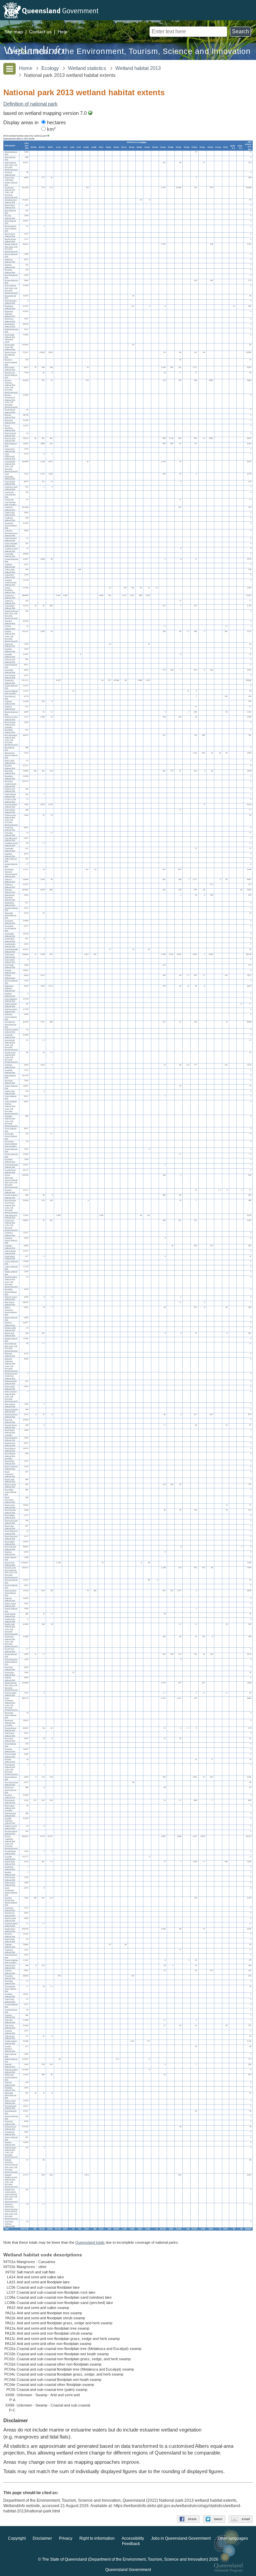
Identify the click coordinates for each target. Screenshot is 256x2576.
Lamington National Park (10, 1234)
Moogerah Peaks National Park (11, 1411)
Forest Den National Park (10, 829)
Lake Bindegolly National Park (11, 1216)
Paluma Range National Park (10, 1729)
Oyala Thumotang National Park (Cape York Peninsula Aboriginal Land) (11, 1704)
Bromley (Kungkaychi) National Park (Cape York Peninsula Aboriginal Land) (11, 401)
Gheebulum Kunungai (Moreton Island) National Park (11, 873)
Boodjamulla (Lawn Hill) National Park (10, 347)
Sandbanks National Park (10, 1868)
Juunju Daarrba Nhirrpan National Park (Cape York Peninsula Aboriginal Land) (11, 1107)
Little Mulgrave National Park (10, 1252)
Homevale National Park (10, 1036)
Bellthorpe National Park (10, 261)
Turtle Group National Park (10, 2037)
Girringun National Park (10, 891)
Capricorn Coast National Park (11, 488)
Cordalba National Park (10, 566)
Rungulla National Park (10, 1858)
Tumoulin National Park (10, 2032)
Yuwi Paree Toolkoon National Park (10, 2224)
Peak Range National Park (10, 1734)
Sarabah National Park (10, 1873)
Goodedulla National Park (10, 935)
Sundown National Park (10, 1935)
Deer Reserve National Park (10, 676)
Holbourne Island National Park (11, 1031)
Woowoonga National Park (10, 2133)
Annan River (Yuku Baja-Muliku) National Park (11, 181)
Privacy (66, 2539)
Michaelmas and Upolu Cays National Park (11, 1376)
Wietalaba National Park (10, 2089)
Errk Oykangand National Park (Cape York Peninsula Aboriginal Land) (11, 740)
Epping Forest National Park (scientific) (10, 724)
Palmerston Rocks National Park (10, 1715)
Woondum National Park (10, 2123)
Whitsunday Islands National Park (11, 2077)
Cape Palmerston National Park (10, 476)
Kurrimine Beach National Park (11, 1196)
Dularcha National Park (10, 708)
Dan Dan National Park (10, 650)
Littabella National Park (10, 1247)
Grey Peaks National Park (10, 966)
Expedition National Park (10, 777)
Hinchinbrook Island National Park (10, 1024)
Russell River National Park (10, 1863)
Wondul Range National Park (10, 2107)
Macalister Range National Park (11, 1291)
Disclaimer (42, 2539)
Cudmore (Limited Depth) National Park (11, 582)
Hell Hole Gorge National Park (11, 1010)
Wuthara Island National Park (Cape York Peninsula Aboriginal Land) (11, 2152)
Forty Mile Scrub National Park (11, 839)
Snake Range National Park (10, 1884)
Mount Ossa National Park (10, 1527)
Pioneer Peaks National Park (10, 1755)
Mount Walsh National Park (10, 1543)
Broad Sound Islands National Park (11, 375)
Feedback (131, 2544)
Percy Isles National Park (10, 1739)
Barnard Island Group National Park (10, 228)
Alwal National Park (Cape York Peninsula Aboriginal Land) (11, 166)
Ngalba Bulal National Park (10, 1620)
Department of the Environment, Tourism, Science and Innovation (129, 51)
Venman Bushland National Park (10, 2049)
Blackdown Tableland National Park (10, 314)
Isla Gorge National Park (10, 1082)
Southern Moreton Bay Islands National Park (11, 1901)
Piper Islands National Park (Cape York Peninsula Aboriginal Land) (11, 1769)
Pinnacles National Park (10, 1750)
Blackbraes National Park (10, 307)
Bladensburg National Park (10, 325)
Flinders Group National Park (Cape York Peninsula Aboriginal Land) (11, 820)
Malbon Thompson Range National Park (11, 1311)
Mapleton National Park (10, 1324)
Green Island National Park (10, 961)
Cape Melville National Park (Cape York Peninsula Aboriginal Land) (11, 466)
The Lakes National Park (10, 1977)
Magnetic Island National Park (11, 1298)
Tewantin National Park (10, 1972)
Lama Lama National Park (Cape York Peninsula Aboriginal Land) (11, 1225)
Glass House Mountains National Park (10, 897)
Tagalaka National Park (10, 1946)
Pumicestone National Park (10, 1801)
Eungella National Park (10, 767)
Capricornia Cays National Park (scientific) (10, 502)
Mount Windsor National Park (10, 1548)
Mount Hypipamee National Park (10, 1500)
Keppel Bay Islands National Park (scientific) (11, 1144)
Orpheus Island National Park (10, 1694)
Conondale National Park (10, 555)
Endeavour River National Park (11, 718)
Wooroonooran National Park (10, 2128)
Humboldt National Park (10, 1071)
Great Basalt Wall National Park (11, 950)
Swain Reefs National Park (10, 1940)
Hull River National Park (10, 1066)
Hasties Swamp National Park (11, 1005)
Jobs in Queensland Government (181, 2539)
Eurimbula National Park (10, 772)
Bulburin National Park (10, 416)
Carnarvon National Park (10, 508)
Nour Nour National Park (10, 1668)
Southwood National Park (10, 1909)
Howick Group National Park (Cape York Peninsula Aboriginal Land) (11, 1057)
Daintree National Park (10, 627)
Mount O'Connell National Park (11, 1522)
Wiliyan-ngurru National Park (10, 2102)
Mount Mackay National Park (10, 1511)
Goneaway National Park (10, 922)
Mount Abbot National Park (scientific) (10, 1432)
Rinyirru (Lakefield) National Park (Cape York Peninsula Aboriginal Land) (11, 1843)
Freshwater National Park (10, 850)
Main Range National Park (10, 1303)
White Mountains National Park (11, 2071)
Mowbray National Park (10, 1553)
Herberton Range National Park (11, 1017)
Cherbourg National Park (10, 519)
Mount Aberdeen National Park (11, 1439)
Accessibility (133, 2539)
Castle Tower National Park (10, 514)
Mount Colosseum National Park (10, 1474)
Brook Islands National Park (10, 411)
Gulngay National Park (10, 976)
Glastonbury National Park (10, 904)
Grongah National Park (10, 971)
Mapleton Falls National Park (10, 1329)
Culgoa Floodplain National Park (10, 590)
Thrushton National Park (10, 1995)
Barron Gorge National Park (10, 235)
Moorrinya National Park (10, 1421)
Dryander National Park (10, 702)
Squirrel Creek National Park (10, 1919)
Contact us (40, 32)
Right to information (97, 2539)
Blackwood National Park (10, 320)
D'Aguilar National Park (10, 622)
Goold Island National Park (10, 940)
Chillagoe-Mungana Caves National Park (11, 533)
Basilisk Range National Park (10, 240)
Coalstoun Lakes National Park (11, 550)
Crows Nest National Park (10, 576)
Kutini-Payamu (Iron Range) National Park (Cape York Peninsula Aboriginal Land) (11, 1206)
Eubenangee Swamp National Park (11, 755)
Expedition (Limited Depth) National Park (11, 783)
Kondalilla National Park (10, 1160)
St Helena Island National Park (11, 1925)
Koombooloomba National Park (11, 1166)
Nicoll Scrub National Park (10, 1650)
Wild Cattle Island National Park (10, 2095)
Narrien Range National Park (10, 1605)
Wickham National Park (10, 2083)
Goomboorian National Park (10, 945)
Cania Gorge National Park (10, 450)
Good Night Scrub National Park (10, 928)
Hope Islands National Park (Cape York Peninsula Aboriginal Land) (11, 1045)
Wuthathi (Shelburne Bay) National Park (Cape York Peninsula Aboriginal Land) (11, 2181)
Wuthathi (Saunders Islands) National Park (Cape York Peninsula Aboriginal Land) (11, 2166)
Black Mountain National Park (11, 302)
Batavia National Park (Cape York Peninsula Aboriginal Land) (11, 248)
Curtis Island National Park (10, 607)
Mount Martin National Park (10, 1516)
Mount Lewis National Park (10, 1506)
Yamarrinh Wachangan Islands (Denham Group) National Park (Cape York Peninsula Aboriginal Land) (11, 2211)
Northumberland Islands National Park (11, 1662)
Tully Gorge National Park (10, 2026)
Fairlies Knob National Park (10, 790)
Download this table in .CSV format (19, 138)
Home (26, 68)
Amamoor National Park (10, 174)
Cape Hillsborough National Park (10, 456)
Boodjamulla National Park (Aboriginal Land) (10, 338)
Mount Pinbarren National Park (11, 1532)
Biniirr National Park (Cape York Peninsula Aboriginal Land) (11, 289)
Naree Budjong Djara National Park (10, 1593)
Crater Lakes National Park (10, 571)
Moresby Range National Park (11, 1426)
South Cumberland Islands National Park (11, 1891)
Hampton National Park (10, 995)
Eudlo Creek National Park (10, 762)
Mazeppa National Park (10, 1355)
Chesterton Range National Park (11, 525)
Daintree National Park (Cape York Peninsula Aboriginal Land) (11, 636)
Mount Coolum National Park (10, 1485)
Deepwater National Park (10, 671)
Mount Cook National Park (10, 1480)
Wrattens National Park (10, 2143)
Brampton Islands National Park (11, 362)
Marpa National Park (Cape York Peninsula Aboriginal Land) (11, 1347)
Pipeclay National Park (10, 1760)
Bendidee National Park (10, 271)
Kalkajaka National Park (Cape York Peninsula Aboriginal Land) (11, 1121)
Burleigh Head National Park (10, 434)
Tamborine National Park (10, 1951)
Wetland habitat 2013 (138, 68)
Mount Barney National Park (10, 1449)
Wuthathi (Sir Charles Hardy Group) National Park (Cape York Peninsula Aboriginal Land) (11, 2195)
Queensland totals (90, 2242)
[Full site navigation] (9, 69)
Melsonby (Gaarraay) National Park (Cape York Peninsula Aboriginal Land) (11, 1365)
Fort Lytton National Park (10, 834)
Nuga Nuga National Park (10, 1674)
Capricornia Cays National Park (10, 494)
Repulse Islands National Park (11, 1832)
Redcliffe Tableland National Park (10, 1821)
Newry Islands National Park (10, 1615)
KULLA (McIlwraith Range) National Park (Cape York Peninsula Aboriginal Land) (11, 1181)
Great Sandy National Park (10, 956)
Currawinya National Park (10, 596)
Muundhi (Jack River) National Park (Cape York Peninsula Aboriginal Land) (11, 1572)
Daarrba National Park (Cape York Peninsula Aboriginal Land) (11, 614)
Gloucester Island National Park (10, 915)
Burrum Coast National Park (10, 439)
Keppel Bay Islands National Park (11, 1136)
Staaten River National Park (10, 1930)
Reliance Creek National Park (11, 1827)
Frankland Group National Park (11, 844)
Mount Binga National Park (10, 1462)
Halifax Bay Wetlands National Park (10, 988)
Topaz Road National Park (10, 2000)
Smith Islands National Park (10, 1879)
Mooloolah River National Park (11, 1416)
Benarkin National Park (10, 266)
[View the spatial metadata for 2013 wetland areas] (90, 113)
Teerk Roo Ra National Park (10, 1967)
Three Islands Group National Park (10, 1989)
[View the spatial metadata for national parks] (48, 136)
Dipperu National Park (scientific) (11, 692)
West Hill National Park (10, 2065)
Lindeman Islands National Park (11, 1240)
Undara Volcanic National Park (11, 2042)
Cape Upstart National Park (10, 483)
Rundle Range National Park (10, 1852)
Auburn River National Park (10, 206)
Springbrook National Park (10, 1914)
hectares (56, 123)
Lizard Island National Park (10, 1257)
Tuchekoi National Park (10, 2016)
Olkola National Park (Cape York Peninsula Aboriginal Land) (11, 1686)
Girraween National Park (10, 886)
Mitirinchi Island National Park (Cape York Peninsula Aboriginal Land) (11, 1397)
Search (240, 31)
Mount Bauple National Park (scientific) (10, 1456)
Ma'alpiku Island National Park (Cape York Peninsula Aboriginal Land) (11, 1282)
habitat (143, 142)
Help (62, 32)
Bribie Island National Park (10, 368)
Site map (14, 32)
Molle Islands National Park (10, 1405)
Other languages (233, 2539)
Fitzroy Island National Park (10, 811)
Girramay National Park (10, 880)
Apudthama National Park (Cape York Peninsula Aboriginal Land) (11, 192)
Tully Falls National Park (10, 2021)
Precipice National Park (10, 1796)
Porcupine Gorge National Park (11, 1783)
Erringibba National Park (10, 731)
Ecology (50, 68)
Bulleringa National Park (10, 421)
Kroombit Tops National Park (10, 1171)
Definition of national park (30, 104)
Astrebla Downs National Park (11, 201)
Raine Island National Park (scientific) (10, 1808)
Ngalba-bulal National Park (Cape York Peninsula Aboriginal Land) (11, 1629)
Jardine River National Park (10, 1092)
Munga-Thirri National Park (10, 1564)
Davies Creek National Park (10, 661)
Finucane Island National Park (11, 806)
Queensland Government (128, 2570)
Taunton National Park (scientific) (11, 1961)
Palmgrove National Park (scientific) (10, 1723)
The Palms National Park (10, 1982)
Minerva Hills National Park (10, 1388)
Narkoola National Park (10, 1599)
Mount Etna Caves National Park (11, 1492)
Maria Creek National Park (10, 1334)
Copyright (17, 2539)
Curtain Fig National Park (10, 601)
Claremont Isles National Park (11, 539)
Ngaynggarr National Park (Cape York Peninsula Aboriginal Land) (11, 1642)
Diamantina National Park (10, 682)
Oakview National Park (10, 1679)
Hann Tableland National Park (11, 1000)
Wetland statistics (87, 68)
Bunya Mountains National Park (10, 428)
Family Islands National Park (10, 795)
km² (51, 129)
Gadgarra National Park (10, 855)
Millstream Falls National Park (11, 1382)
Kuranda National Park (10, 1191)
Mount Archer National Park (10, 1444)
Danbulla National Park (10, 655)
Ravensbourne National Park (10, 1814)
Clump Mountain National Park (11, 545)
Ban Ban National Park (10, 217)
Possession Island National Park (10, 1790)
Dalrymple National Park (10, 645)
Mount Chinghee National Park (11, 1467)
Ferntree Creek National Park (10, 801)
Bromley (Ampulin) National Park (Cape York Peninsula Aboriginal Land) (11, 386)
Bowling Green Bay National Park (10, 355)
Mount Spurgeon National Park (11, 1537)
